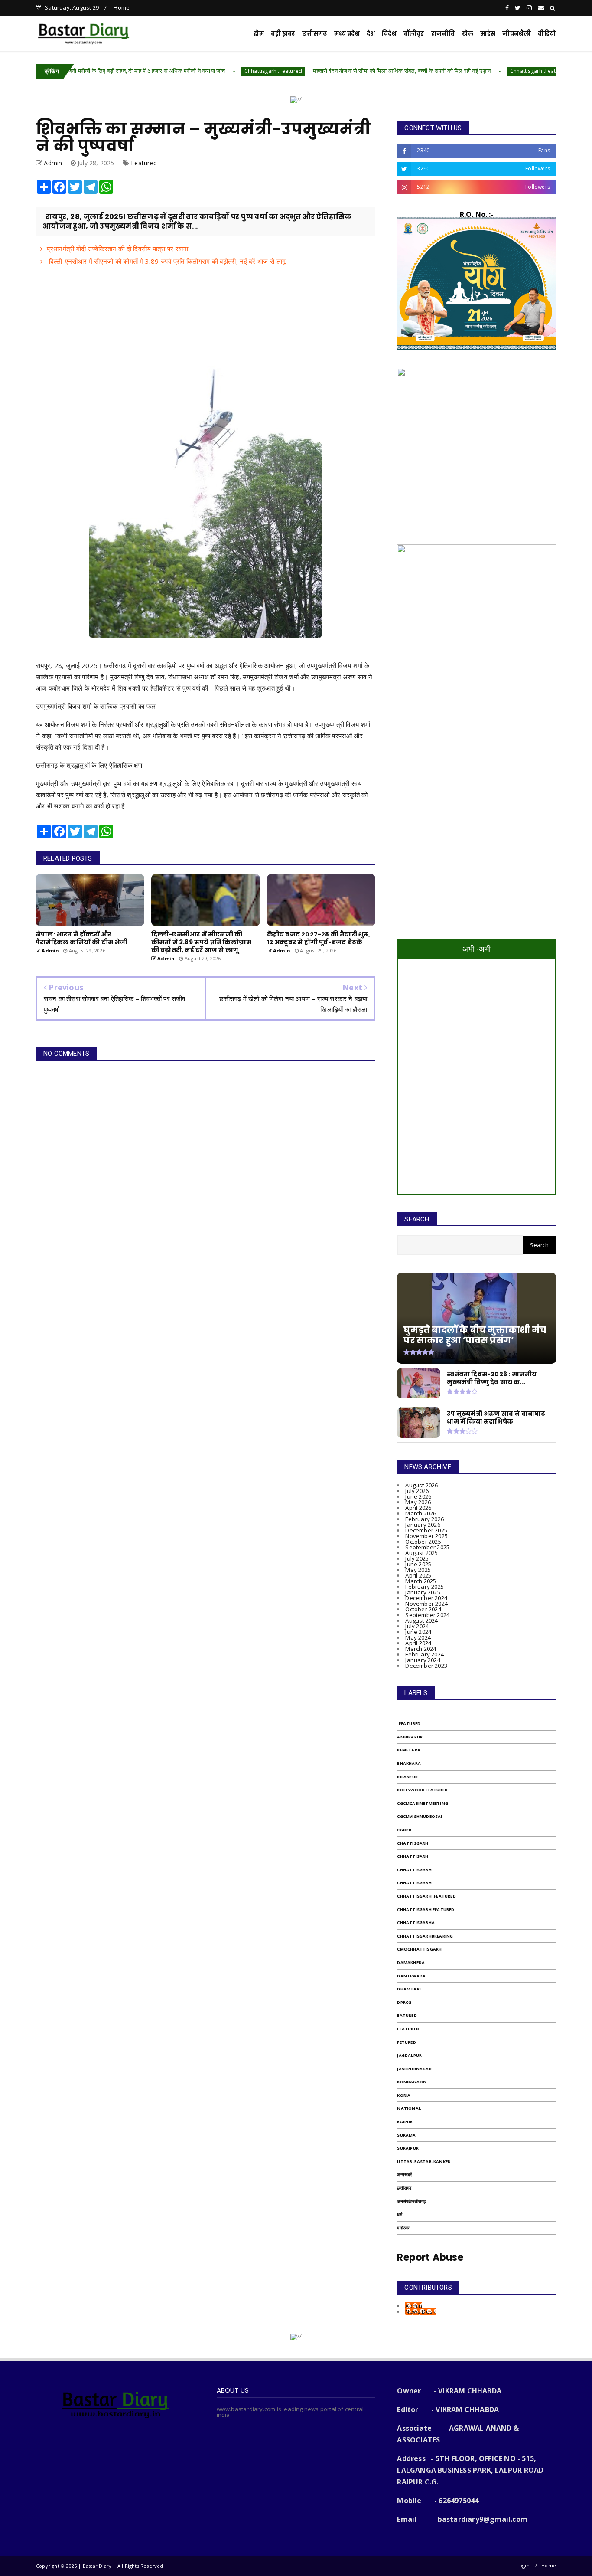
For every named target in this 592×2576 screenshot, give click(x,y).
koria (404, 2095)
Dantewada (411, 1976)
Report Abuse (430, 2257)
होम (259, 34)
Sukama (406, 2135)
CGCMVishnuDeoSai (420, 1816)
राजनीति (443, 34)
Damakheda (411, 1962)
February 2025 (424, 1587)
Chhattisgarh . (415, 1883)
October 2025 (423, 1542)
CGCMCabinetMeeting (423, 1803)
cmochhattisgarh (419, 1949)
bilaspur (407, 1777)
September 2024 (427, 1615)
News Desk (420, 2311)
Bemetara (409, 1750)
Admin (414, 2306)
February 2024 (424, 1654)
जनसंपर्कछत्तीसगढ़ (411, 2201)
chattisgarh (413, 1843)
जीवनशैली (517, 34)
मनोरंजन (404, 2228)
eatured (407, 2015)
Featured (144, 163)
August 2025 (421, 1553)
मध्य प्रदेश (347, 34)
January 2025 (423, 1592)
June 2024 (418, 1632)
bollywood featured (422, 1790)
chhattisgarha (416, 1923)
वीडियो (547, 34)
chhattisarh (413, 1856)
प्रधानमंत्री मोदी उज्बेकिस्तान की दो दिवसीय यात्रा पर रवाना (117, 249)
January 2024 (423, 1660)
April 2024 (418, 1643)
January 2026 (423, 1525)
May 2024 (418, 1637)
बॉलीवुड (414, 34)
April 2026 (418, 1508)
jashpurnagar (414, 2069)
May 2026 (418, 1502)
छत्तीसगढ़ (404, 2188)
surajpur (408, 2148)
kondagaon (412, 2082)
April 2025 (418, 1575)
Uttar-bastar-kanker (424, 2162)
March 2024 (421, 1649)
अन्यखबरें (404, 2175)
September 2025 (427, 1547)
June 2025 (418, 1564)
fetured (406, 2042)
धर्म (399, 2214)
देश (371, 34)
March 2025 (421, 1581)
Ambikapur (410, 1737)
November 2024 (426, 1604)
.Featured (409, 1723)
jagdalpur (409, 2055)
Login (523, 2565)
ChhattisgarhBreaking (425, 1936)
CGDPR (404, 1830)
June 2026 (418, 1496)
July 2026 (417, 1491)
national (409, 2108)
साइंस (488, 34)
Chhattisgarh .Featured (203, 71)
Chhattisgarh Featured (426, 1910)
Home (122, 7)
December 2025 (426, 1530)
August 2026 (421, 1485)
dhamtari (409, 1989)
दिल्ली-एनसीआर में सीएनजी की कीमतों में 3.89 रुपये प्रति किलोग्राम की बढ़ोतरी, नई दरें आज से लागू (166, 261)
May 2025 (418, 1570)
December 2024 (426, 1598)
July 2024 (417, 1626)
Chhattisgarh (414, 1870)
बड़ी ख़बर (283, 34)
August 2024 (421, 1620)
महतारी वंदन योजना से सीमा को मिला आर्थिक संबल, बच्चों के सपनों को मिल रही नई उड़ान (331, 71)
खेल (467, 34)
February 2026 (424, 1519)
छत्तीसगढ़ (315, 34)
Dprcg (404, 2002)
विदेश (389, 34)
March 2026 (421, 1513)
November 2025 (426, 1536)
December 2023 (426, 1666)
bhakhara (409, 1763)
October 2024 (423, 1609)
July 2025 (417, 1558)
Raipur (405, 2122)
